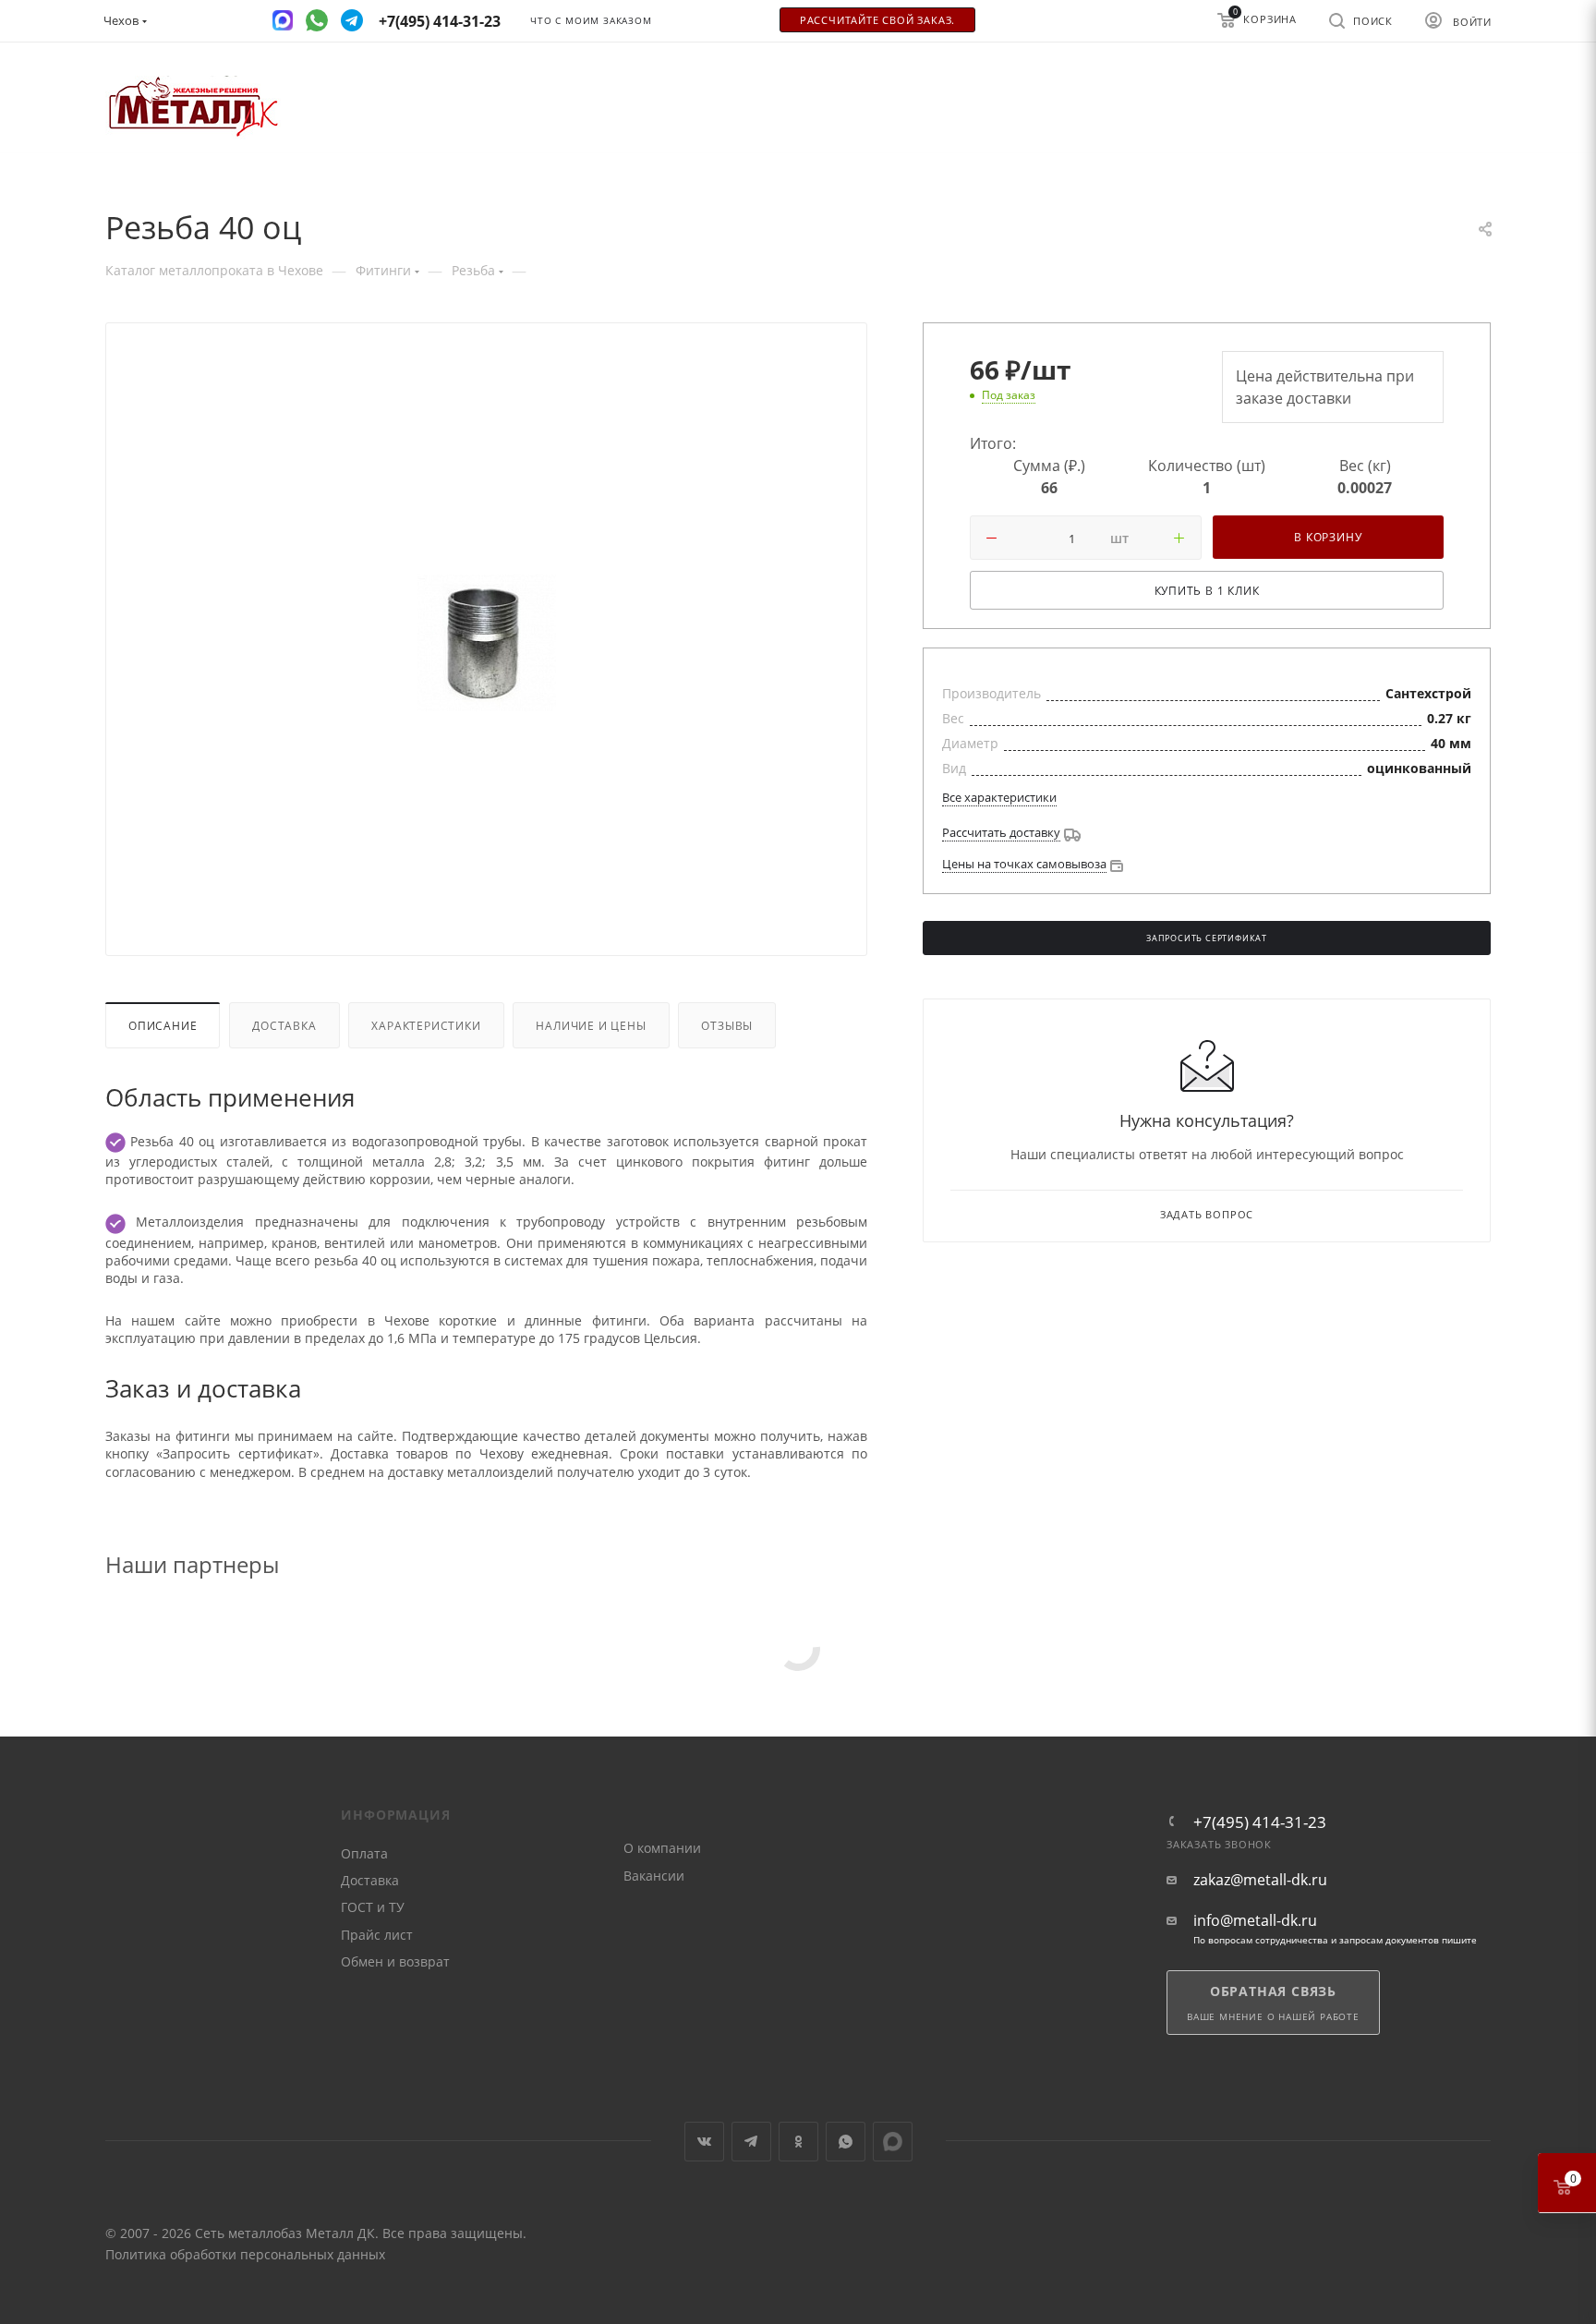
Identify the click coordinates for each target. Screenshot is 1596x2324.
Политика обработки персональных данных (245, 2254)
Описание (163, 1025)
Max (893, 2142)
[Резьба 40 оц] (487, 643)
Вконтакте (704, 2142)
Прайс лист (377, 1935)
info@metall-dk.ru (1255, 1921)
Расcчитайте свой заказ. (877, 20)
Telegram (751, 2142)
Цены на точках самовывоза (1024, 864)
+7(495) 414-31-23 (1260, 1822)
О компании (662, 1848)
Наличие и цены (591, 1025)
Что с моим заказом (591, 21)
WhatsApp (846, 2142)
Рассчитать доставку (1001, 832)
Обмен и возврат (395, 1961)
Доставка (284, 1025)
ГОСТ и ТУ (373, 1907)
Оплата (364, 1853)
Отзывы (727, 1025)
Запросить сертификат (1207, 938)
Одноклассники (798, 2142)
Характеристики (426, 1025)
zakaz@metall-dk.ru (1260, 1880)
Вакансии (654, 1876)
